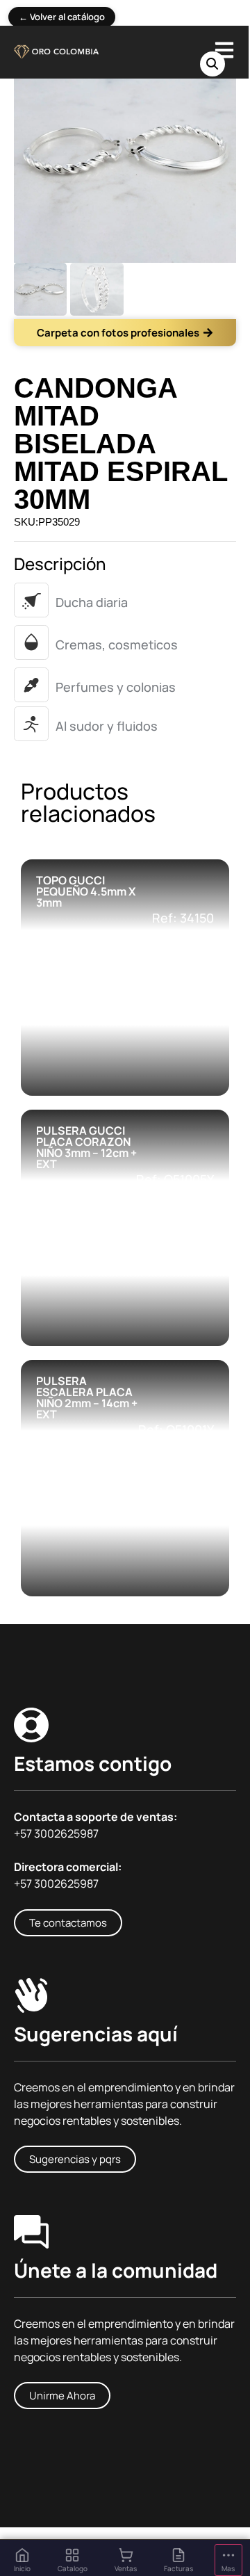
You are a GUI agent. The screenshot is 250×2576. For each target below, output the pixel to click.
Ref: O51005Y (175, 1179)
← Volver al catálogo (62, 17)
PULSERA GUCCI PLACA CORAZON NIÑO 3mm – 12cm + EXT (86, 1147)
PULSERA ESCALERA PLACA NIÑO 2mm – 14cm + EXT (87, 1398)
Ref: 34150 (183, 918)
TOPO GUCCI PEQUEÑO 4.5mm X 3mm (86, 891)
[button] (212, 64)
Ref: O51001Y (176, 1429)
